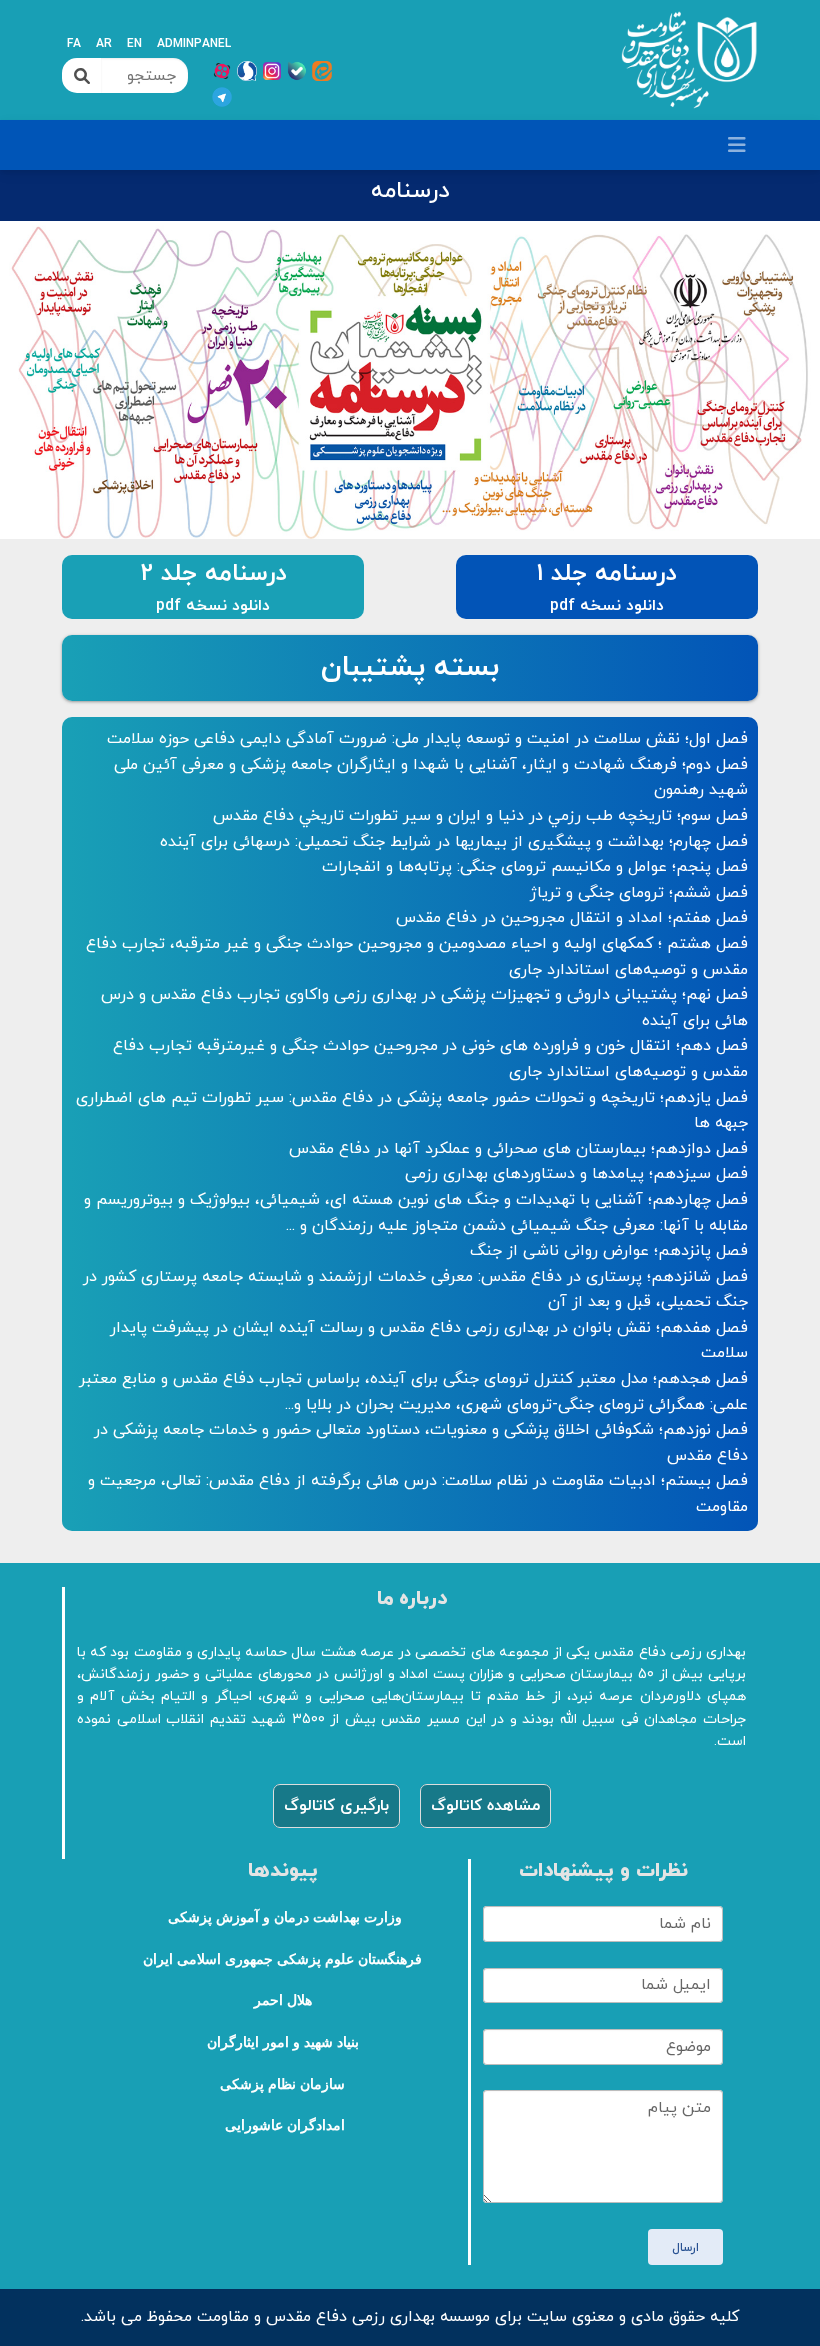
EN (134, 44)
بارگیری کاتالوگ (336, 1806)
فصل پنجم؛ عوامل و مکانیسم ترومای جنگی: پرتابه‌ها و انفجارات (535, 867)
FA (74, 44)
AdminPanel (194, 44)
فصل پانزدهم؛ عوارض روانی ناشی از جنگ (609, 1251)
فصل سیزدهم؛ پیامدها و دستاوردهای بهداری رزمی (576, 1174)
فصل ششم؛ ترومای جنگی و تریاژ (639, 893)
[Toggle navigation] (737, 146)
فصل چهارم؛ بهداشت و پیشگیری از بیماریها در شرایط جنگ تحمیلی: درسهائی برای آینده (454, 842)
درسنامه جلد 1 (606, 574)
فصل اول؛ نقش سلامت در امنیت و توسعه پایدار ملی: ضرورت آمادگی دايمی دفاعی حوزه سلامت (427, 739)
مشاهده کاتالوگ (485, 1806)
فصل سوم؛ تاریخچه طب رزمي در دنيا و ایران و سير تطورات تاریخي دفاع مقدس (480, 816)
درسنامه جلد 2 (213, 574)
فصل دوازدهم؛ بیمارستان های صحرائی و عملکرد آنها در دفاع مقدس (518, 1149)
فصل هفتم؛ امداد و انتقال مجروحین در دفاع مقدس (572, 918)
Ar (104, 44)
